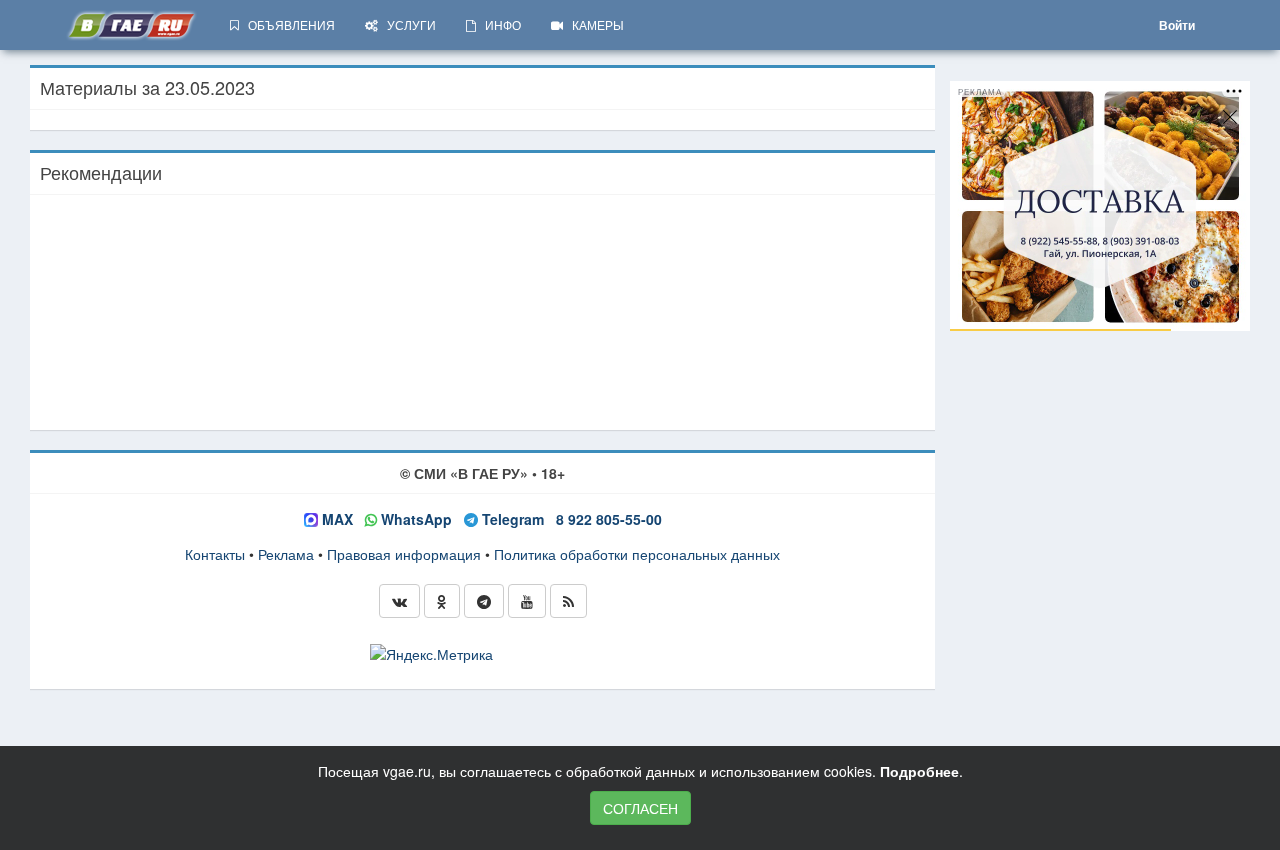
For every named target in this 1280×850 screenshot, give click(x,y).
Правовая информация (404, 554)
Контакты (215, 554)
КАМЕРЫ (593, 24)
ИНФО (498, 24)
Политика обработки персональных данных (637, 554)
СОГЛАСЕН (640, 808)
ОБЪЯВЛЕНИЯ (287, 24)
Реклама (286, 554)
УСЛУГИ (407, 24)
